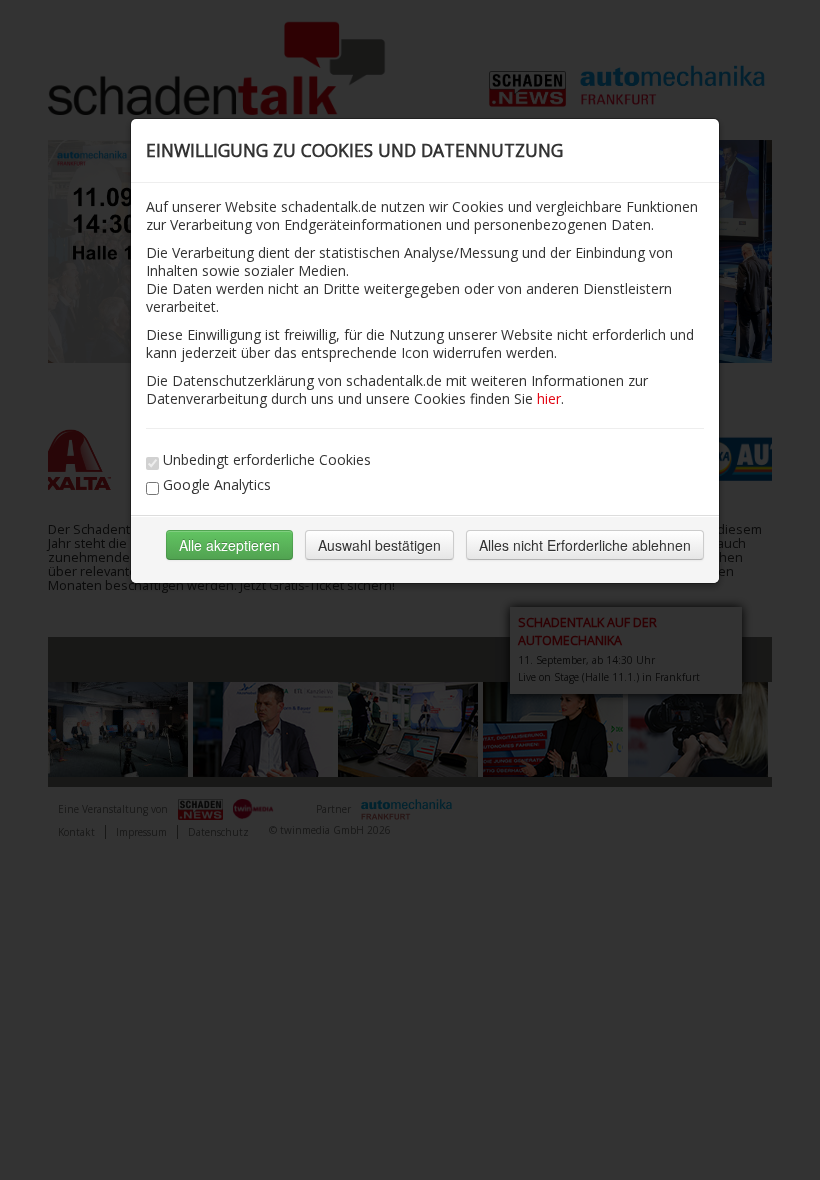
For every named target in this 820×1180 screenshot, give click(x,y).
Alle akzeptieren (229, 545)
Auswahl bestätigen (379, 545)
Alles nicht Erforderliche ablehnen (585, 545)
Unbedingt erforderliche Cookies (267, 459)
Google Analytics (217, 484)
